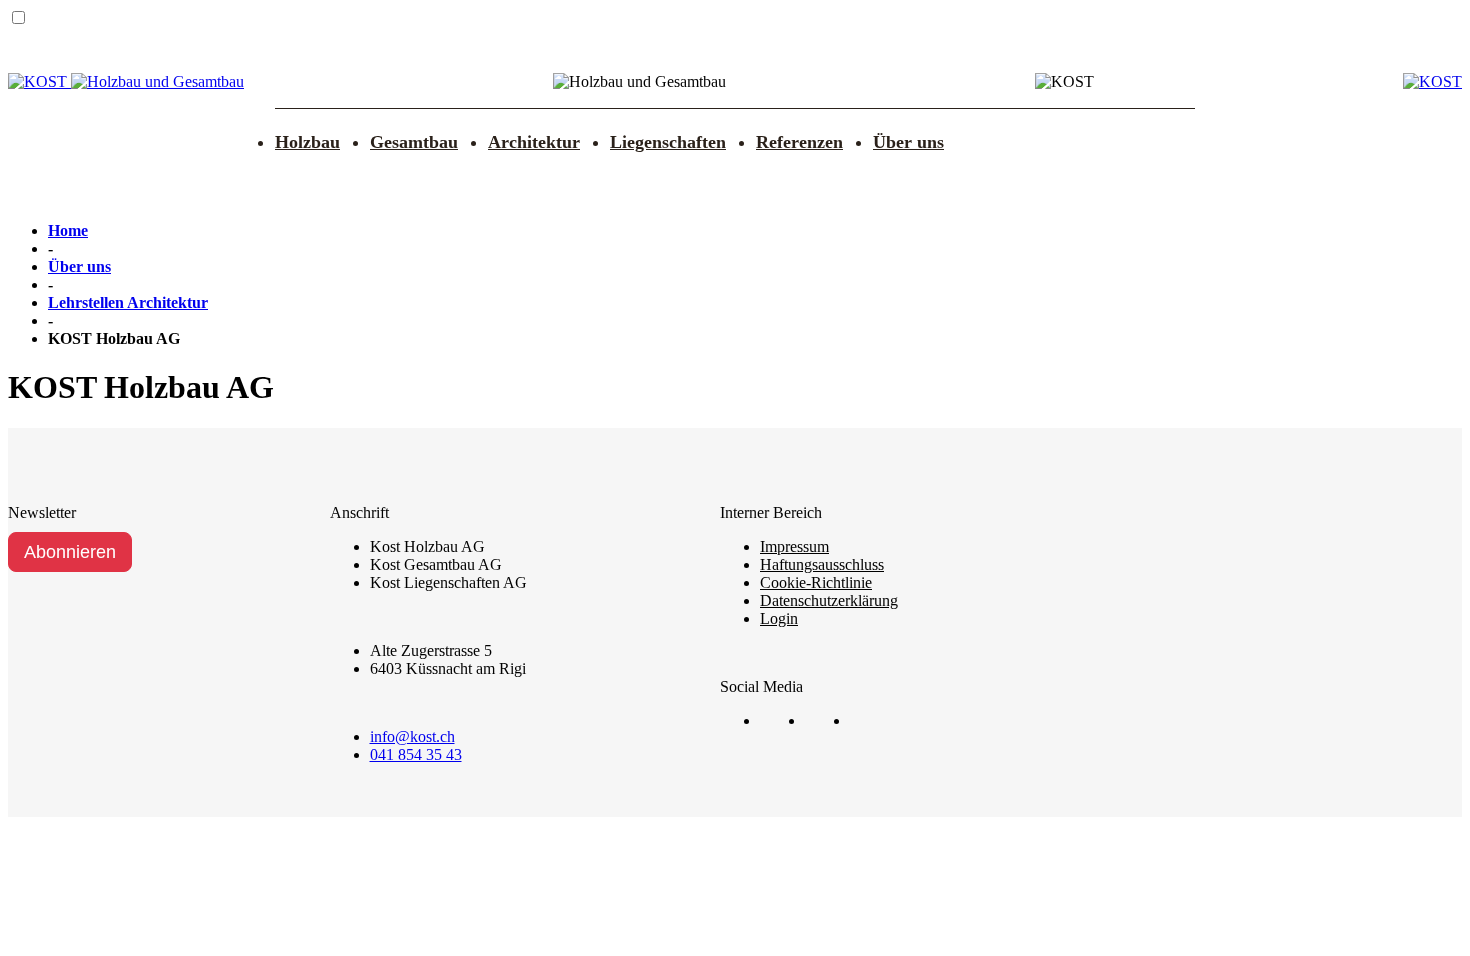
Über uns (908, 142)
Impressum (794, 546)
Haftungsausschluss (822, 564)
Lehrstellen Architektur (128, 302)
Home (68, 230)
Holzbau (307, 142)
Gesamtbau (414, 142)
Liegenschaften (668, 142)
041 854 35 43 (416, 754)
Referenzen (799, 142)
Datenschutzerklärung (829, 600)
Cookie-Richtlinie (816, 582)
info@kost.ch (412, 736)
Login (779, 618)
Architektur (534, 142)
